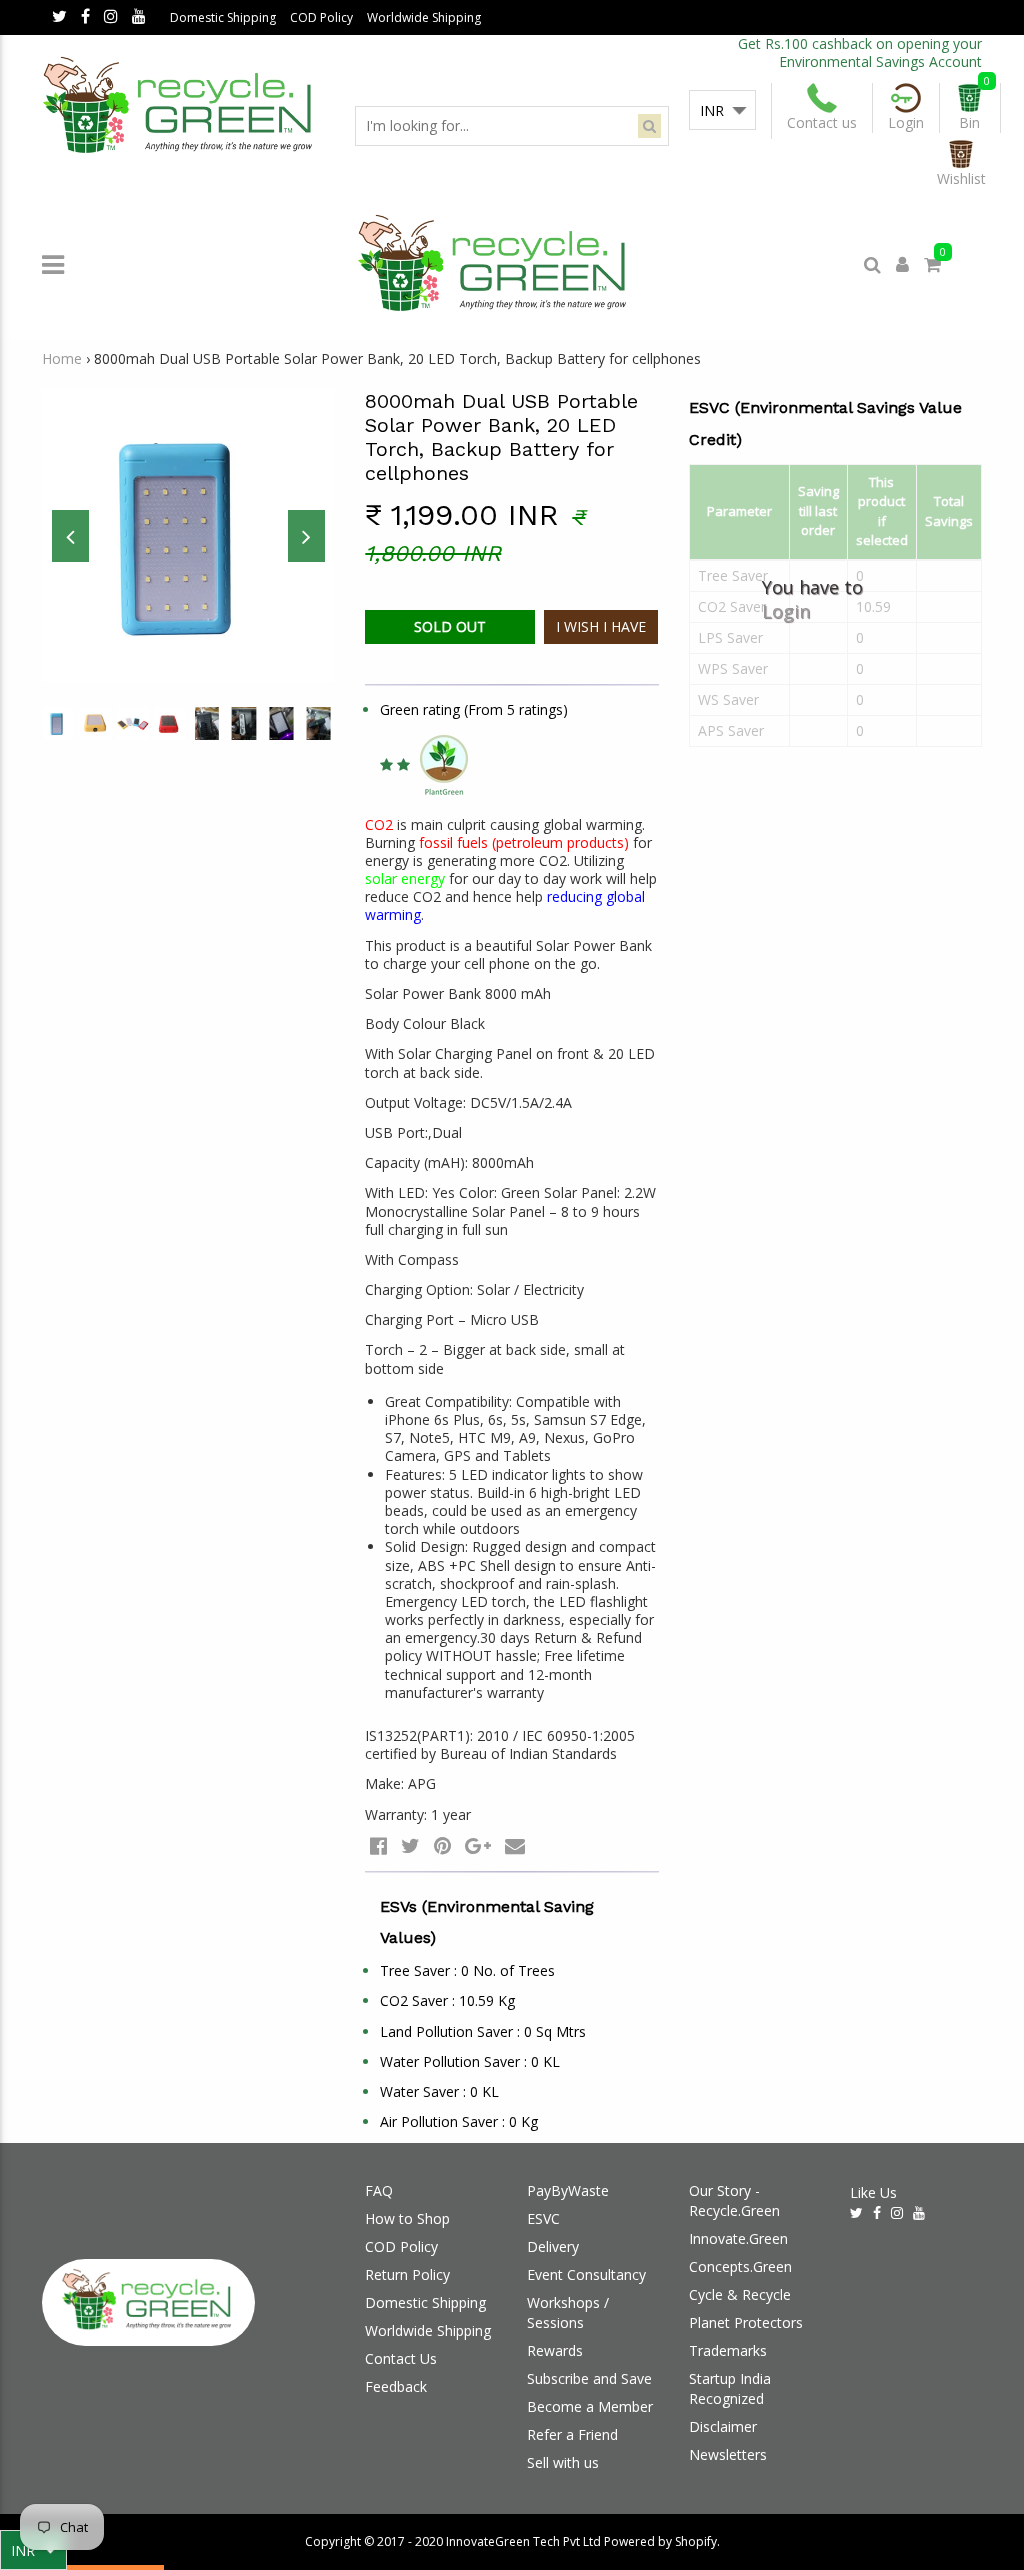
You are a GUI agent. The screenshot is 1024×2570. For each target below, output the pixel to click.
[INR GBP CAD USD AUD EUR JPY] (722, 111)
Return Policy (407, 2274)
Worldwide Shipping (424, 17)
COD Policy (321, 17)
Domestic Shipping (223, 17)
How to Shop (407, 2218)
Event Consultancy (586, 2274)
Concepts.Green (740, 2266)
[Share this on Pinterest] (442, 1845)
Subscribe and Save (589, 2378)
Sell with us (563, 2462)
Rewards (555, 2350)
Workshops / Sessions (568, 2312)
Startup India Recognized (730, 2388)
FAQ (379, 2190)
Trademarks (728, 2350)
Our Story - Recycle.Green (734, 2200)
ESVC (543, 2218)
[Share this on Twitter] (410, 1845)
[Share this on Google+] (478, 1845)
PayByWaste (568, 2190)
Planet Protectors (746, 2322)
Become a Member (590, 2406)
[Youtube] (139, 17)
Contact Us (401, 2358)
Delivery (553, 2246)
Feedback (396, 2386)
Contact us (822, 122)
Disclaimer (723, 2426)
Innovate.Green (738, 2238)
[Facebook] (85, 17)
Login (786, 610)
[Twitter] (59, 17)
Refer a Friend (572, 2434)
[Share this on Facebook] (378, 1845)
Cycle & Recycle (740, 2294)
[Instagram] (111, 17)
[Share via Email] (515, 1845)
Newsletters (728, 2454)
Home (62, 358)
